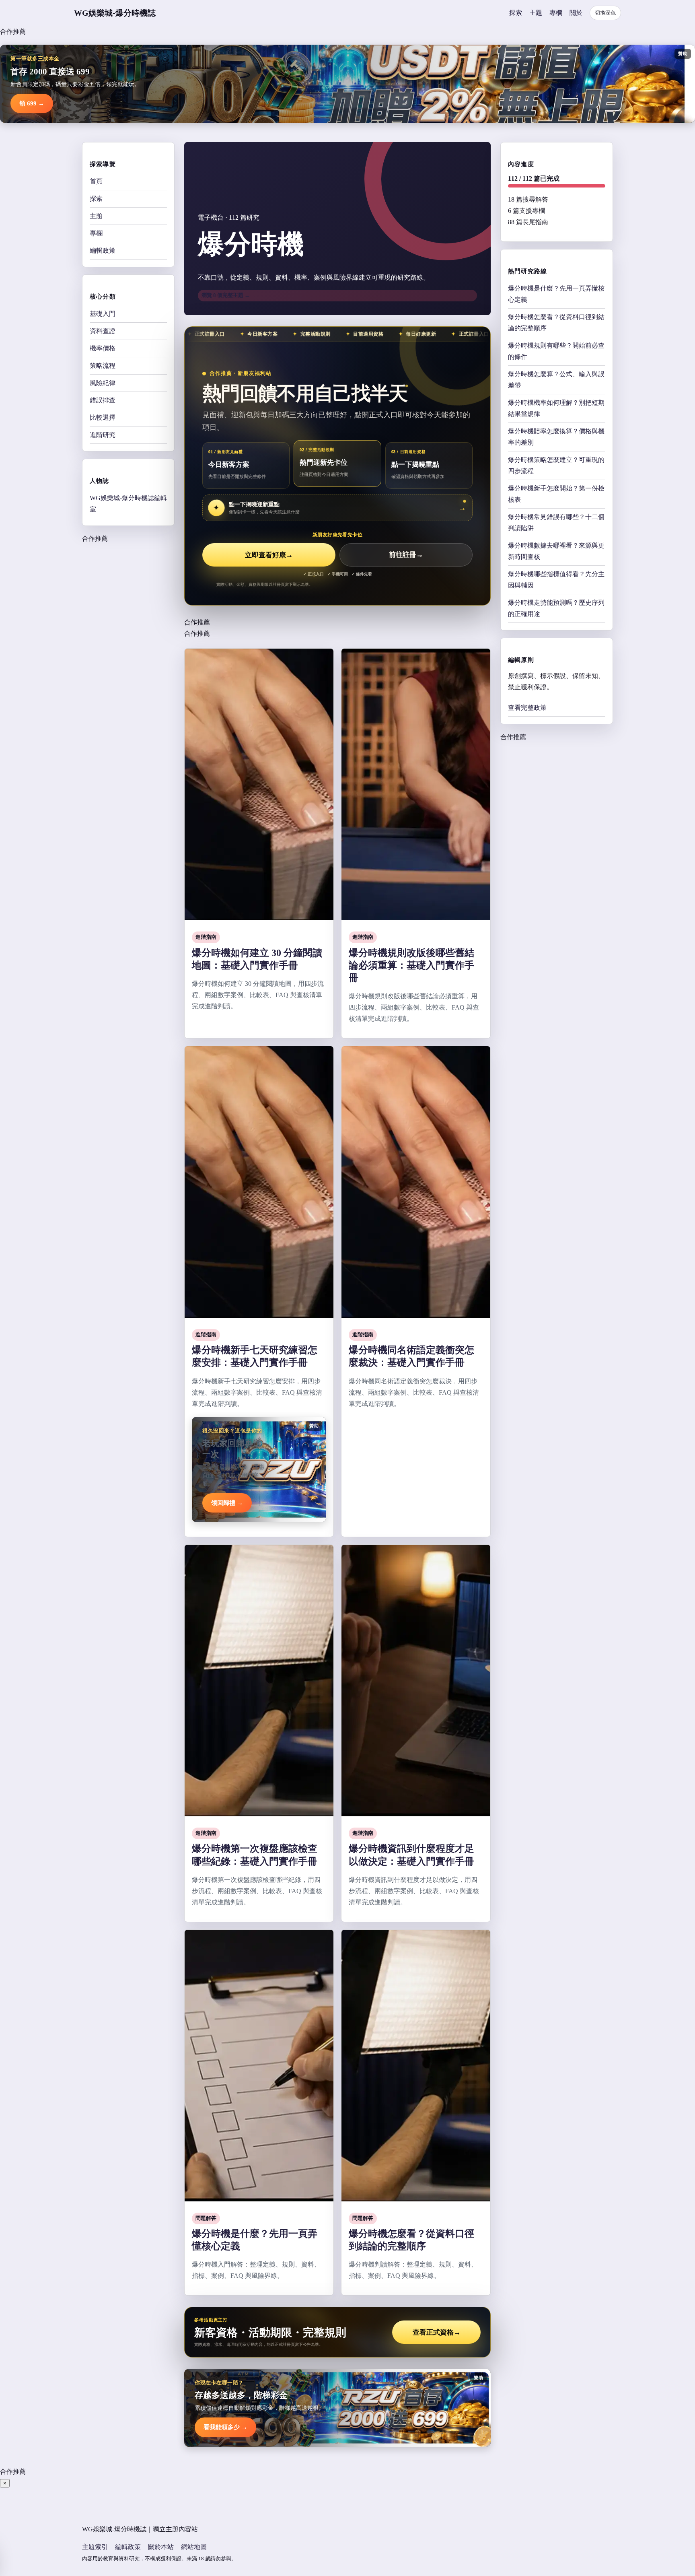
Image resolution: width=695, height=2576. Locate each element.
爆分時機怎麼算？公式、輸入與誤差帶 (556, 380)
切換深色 (605, 13)
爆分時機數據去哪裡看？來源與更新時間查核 (556, 551)
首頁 (96, 181)
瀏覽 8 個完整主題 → (226, 295)
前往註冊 (406, 555)
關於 (576, 13)
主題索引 (95, 2547)
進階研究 (103, 435)
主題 (536, 13)
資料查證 (103, 331)
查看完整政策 (527, 708)
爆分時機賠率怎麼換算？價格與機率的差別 (556, 437)
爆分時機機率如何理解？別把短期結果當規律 (556, 408)
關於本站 (161, 2547)
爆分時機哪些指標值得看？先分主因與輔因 (556, 580)
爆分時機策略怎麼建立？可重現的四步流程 (556, 465)
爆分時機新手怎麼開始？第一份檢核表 (556, 494)
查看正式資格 (437, 2332)
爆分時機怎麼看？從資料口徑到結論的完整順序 (556, 323)
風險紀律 (103, 383)
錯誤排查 (103, 400)
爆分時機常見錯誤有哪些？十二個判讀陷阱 (556, 522)
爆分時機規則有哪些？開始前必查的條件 (556, 351)
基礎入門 (103, 314)
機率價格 (103, 348)
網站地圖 (194, 2547)
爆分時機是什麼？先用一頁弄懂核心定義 (556, 294)
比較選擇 (103, 417)
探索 (516, 13)
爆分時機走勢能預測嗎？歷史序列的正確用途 (556, 608)
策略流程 (103, 366)
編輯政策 (103, 250)
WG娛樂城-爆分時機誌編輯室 (128, 504)
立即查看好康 (269, 555)
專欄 (556, 13)
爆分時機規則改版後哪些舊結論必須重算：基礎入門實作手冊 (411, 965)
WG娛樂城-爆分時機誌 (115, 13)
